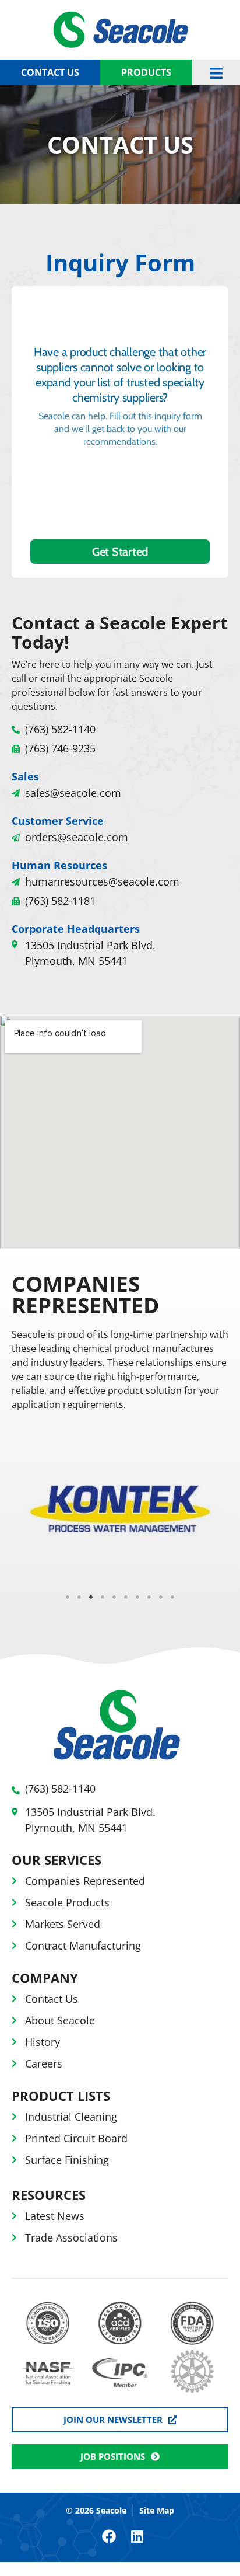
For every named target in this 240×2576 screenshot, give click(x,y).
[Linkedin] (137, 2536)
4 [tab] (103, 1597)
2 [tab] (79, 1597)
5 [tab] (114, 1597)
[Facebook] (109, 2536)
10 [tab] (172, 1597)
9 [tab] (161, 1597)
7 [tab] (137, 1597)
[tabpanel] (120, 1504)
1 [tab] (68, 1597)
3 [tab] (91, 1597)
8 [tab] (149, 1597)
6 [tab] (126, 1597)
